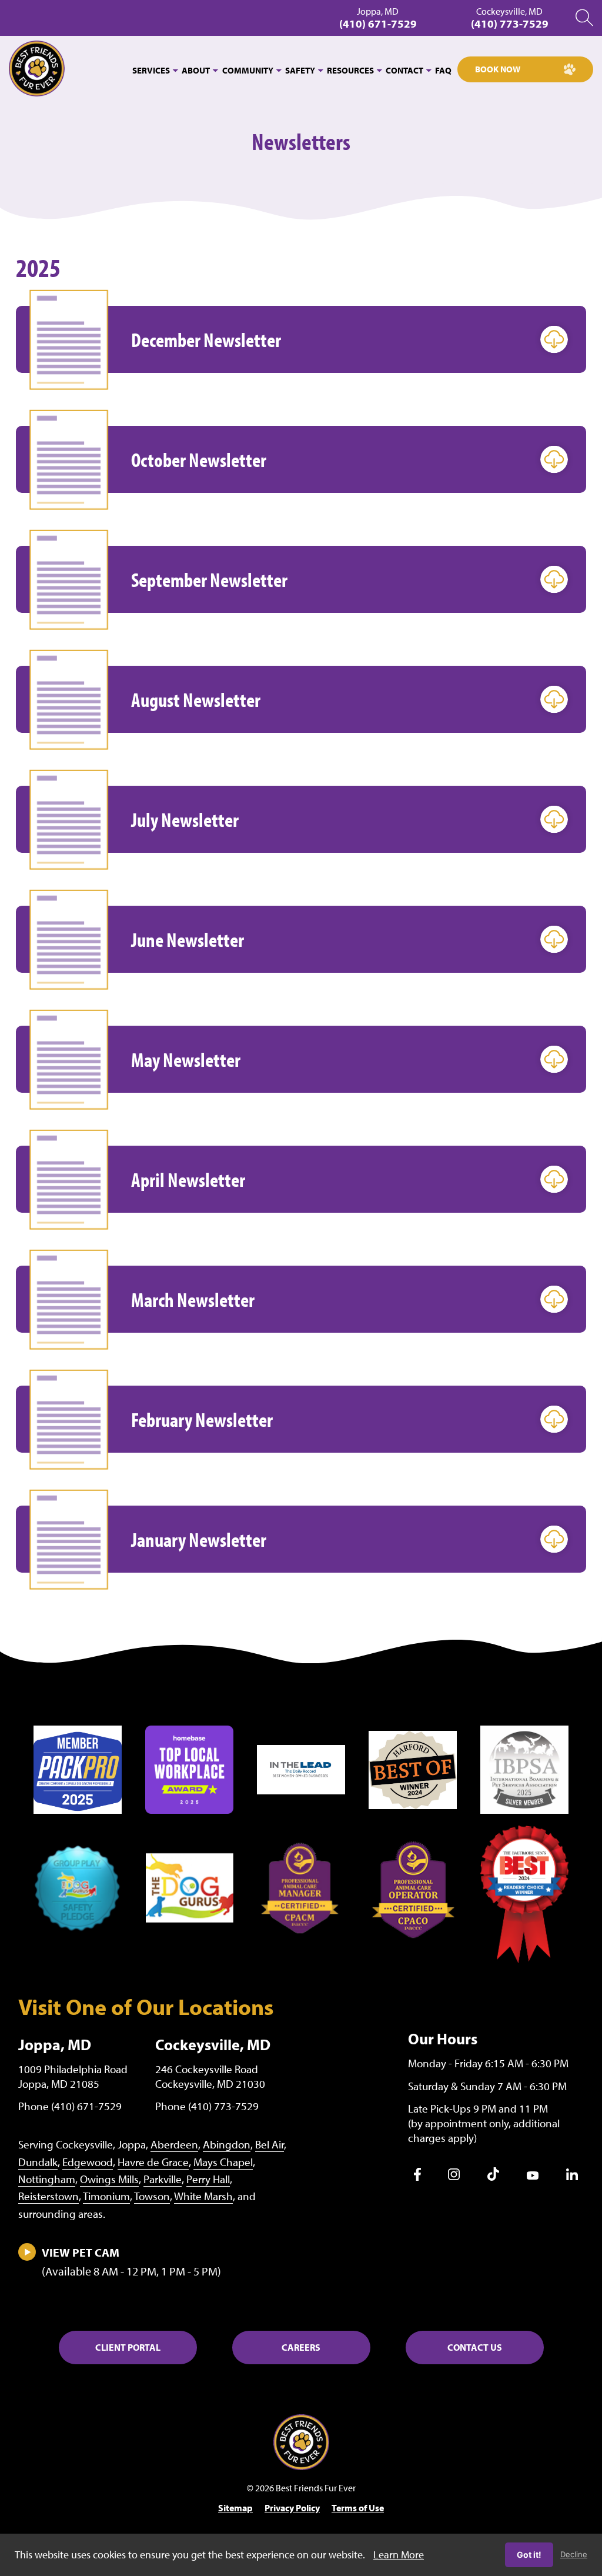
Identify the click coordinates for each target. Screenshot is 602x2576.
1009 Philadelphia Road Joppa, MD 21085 (73, 2076)
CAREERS (301, 2347)
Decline (574, 2554)
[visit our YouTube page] (533, 2176)
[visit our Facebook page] (417, 2177)
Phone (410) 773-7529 (207, 2106)
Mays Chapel (223, 2162)
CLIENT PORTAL (128, 2347)
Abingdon (227, 2144)
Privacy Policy (292, 2508)
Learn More (399, 2555)
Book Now (498, 69)
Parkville (163, 2179)
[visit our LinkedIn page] (572, 2177)
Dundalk (38, 2162)
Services (151, 70)
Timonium (106, 2196)
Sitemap (235, 2508)
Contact (404, 70)
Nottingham (47, 2179)
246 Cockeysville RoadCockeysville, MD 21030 (210, 2076)
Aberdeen (174, 2144)
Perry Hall (208, 2179)
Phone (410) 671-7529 (70, 2106)
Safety (300, 70)
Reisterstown (49, 2196)
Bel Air (270, 2144)
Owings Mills (109, 2179)
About (196, 70)
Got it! (529, 2555)
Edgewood (88, 2162)
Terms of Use (358, 2508)
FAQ (443, 70)
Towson (152, 2196)
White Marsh (203, 2196)
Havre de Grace (153, 2162)
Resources (350, 70)
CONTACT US (475, 2347)
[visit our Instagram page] (454, 2177)
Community (248, 70)
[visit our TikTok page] (493, 2177)
